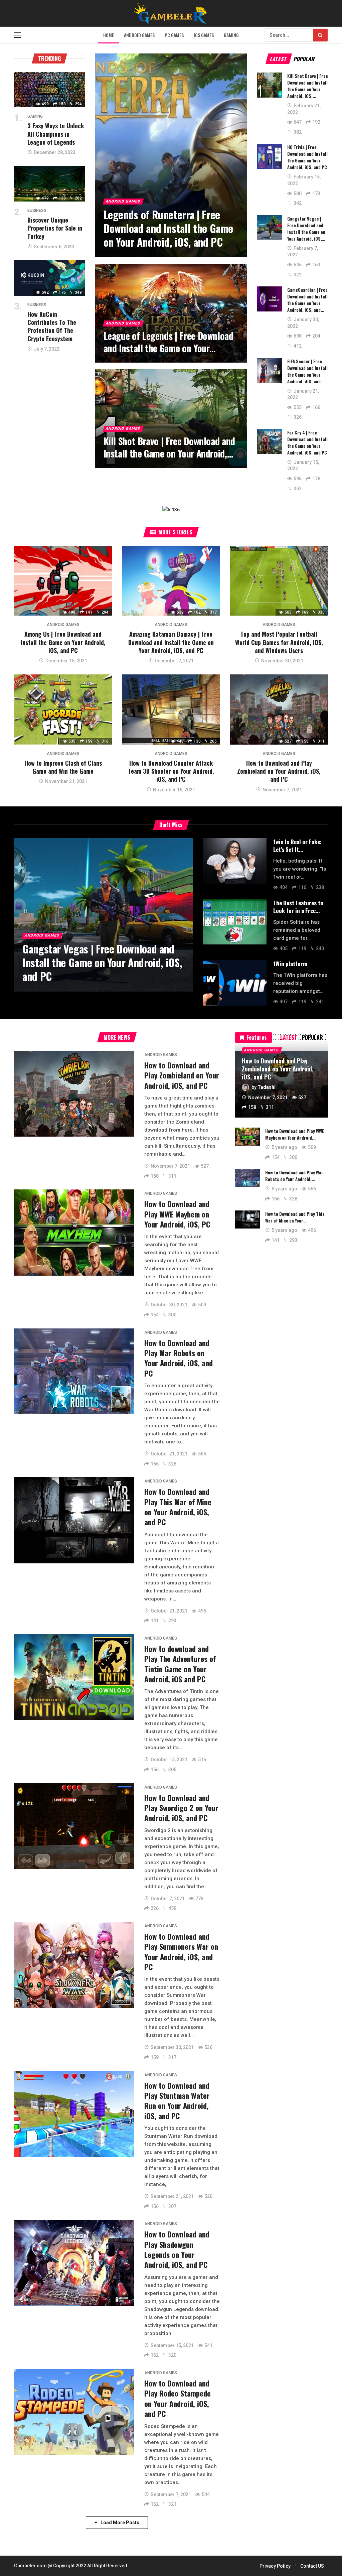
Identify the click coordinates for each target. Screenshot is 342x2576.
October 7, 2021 (168, 1899)
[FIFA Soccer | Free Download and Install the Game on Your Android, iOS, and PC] (270, 370)
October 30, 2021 (169, 1305)
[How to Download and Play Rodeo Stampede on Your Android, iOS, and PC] (74, 2412)
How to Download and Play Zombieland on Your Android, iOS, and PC (279, 771)
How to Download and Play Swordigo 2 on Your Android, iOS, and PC (181, 1808)
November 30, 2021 (282, 661)
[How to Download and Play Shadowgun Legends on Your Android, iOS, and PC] (74, 2263)
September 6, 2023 (54, 247)
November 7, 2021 (282, 790)
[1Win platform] (235, 983)
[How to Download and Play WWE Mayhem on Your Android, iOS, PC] (74, 1232)
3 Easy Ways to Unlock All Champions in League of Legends (56, 134)
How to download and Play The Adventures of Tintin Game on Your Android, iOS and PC (180, 1664)
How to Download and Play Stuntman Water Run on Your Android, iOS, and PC (177, 2101)
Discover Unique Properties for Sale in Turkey (55, 228)
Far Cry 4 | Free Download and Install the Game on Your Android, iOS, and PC (307, 442)
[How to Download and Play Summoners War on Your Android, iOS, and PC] (74, 1965)
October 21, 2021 (169, 1454)
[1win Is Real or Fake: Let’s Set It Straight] (235, 861)
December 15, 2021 (66, 661)
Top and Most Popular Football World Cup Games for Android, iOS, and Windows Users (279, 642)
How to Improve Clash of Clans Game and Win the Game (63, 767)
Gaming (35, 116)
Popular (304, 59)
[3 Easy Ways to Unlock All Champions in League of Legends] (50, 90)
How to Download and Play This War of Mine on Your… (295, 1217)
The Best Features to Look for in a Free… (298, 907)
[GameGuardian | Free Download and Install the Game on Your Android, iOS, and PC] (270, 299)
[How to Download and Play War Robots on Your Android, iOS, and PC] (74, 1371)
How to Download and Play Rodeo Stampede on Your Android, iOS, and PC (178, 2398)
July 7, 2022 (47, 349)
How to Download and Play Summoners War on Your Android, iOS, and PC (181, 1952)
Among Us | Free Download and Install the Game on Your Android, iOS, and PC (63, 642)
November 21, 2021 (66, 781)
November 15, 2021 (174, 790)
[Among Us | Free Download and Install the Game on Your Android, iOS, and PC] (63, 581)
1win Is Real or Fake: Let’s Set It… (297, 846)
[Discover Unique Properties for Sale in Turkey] (50, 184)
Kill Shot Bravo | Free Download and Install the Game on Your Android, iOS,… (308, 86)
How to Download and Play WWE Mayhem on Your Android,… (295, 1134)
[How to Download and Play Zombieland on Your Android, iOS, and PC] (279, 710)
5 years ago (284, 1147)
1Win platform (290, 964)
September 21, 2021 (172, 2196)
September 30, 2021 (172, 2047)
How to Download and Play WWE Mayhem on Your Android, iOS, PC (177, 1214)
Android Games (63, 625)
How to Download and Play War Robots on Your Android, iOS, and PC (179, 1358)
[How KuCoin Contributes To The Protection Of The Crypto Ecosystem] (50, 278)
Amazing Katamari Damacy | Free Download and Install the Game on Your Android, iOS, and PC (171, 642)
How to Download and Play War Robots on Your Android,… (294, 1176)
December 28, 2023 (55, 152)
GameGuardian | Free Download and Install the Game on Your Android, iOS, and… (307, 300)
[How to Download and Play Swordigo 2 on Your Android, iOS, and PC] (74, 1826)
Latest (279, 59)
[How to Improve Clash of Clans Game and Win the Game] (63, 710)
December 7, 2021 (174, 661)
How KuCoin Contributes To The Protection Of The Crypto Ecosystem (52, 326)
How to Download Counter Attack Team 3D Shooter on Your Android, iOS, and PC (171, 771)
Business (37, 211)
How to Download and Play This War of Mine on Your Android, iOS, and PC (178, 1507)
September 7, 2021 (171, 2494)
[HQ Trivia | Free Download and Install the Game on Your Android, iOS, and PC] (270, 156)
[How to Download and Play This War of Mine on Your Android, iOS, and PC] (74, 1520)
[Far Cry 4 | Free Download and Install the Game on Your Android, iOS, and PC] (270, 442)
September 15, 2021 (172, 2345)
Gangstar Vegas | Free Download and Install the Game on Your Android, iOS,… (306, 229)
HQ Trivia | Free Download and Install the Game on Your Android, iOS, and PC (307, 157)
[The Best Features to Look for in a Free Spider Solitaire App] (235, 922)
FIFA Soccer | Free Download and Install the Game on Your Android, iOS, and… (307, 371)
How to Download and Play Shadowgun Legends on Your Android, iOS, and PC (177, 2249)
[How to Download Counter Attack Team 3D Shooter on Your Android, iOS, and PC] (171, 710)
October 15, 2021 (169, 1760)
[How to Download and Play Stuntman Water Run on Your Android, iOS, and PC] (74, 2114)
